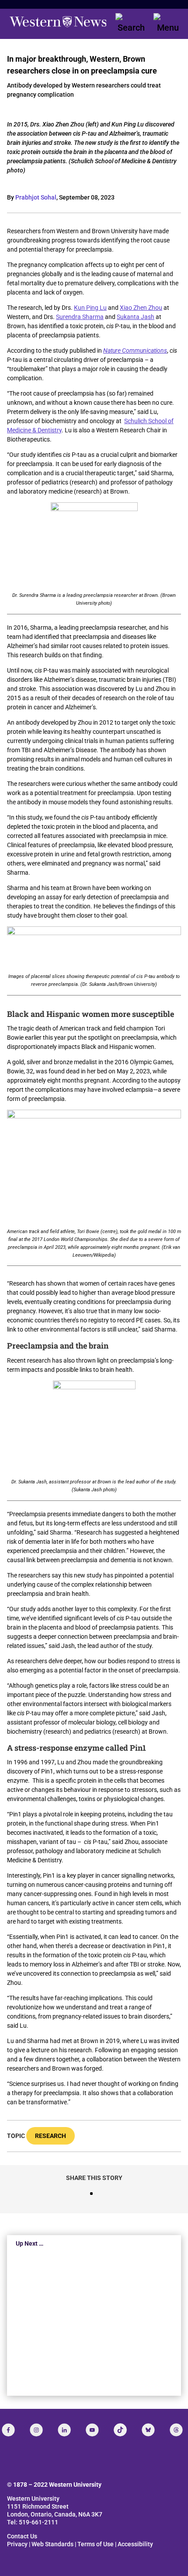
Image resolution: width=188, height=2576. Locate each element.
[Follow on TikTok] (120, 2430)
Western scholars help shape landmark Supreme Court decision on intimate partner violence (93, 2327)
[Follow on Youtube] (92, 2430)
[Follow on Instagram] (36, 2430)
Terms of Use (96, 2544)
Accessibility (135, 2544)
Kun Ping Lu (90, 308)
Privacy (17, 2544)
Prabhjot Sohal (36, 197)
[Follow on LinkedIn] (64, 2430)
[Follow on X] (148, 2430)
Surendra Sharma (80, 317)
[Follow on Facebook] (8, 2430)
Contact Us (22, 2536)
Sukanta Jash (136, 317)
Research (50, 2136)
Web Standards (52, 2544)
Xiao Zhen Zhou (141, 308)
